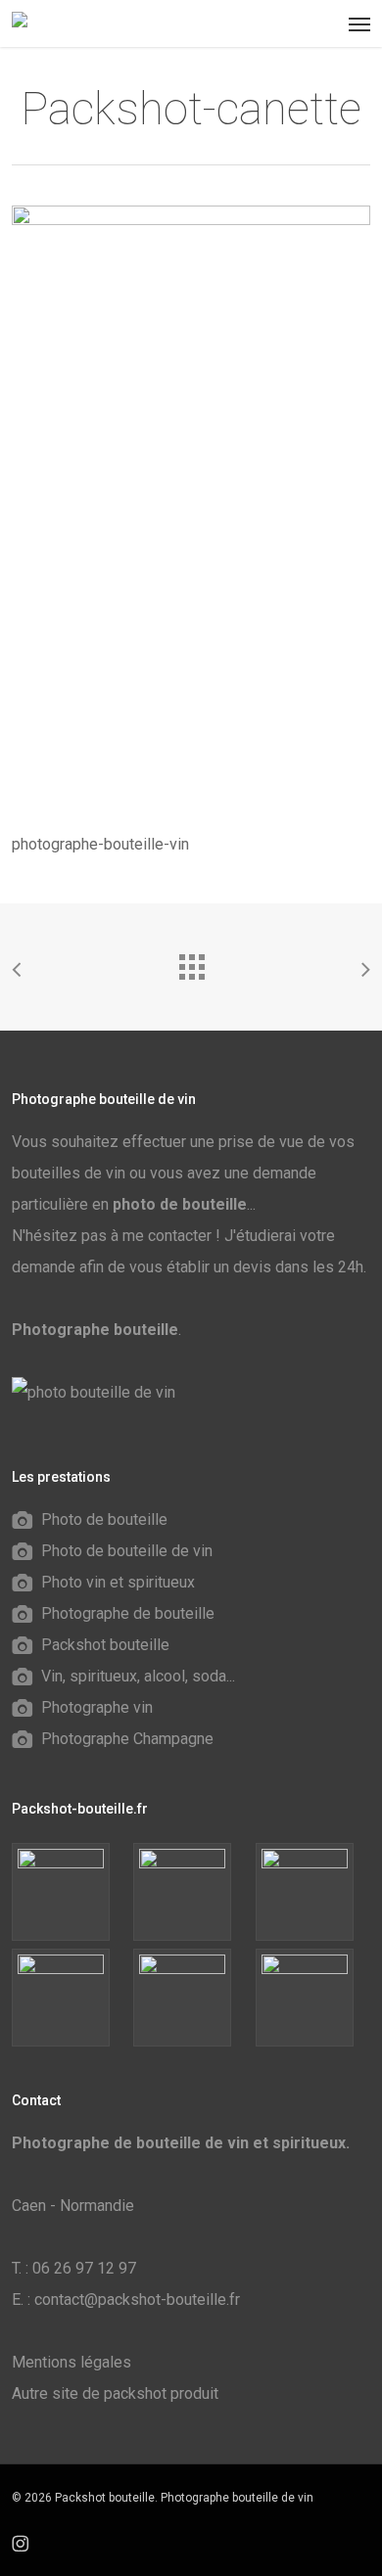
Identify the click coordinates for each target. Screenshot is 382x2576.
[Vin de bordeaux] (191, 1892)
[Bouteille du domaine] (313, 1892)
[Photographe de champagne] (313, 1998)
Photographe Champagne (127, 1739)
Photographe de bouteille (128, 1613)
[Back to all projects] (191, 962)
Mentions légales (72, 2362)
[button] (359, 23)
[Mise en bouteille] (69, 1998)
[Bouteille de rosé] (69, 1892)
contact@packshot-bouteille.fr (137, 2300)
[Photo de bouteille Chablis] (191, 1998)
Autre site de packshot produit (115, 2393)
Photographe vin (97, 1707)
